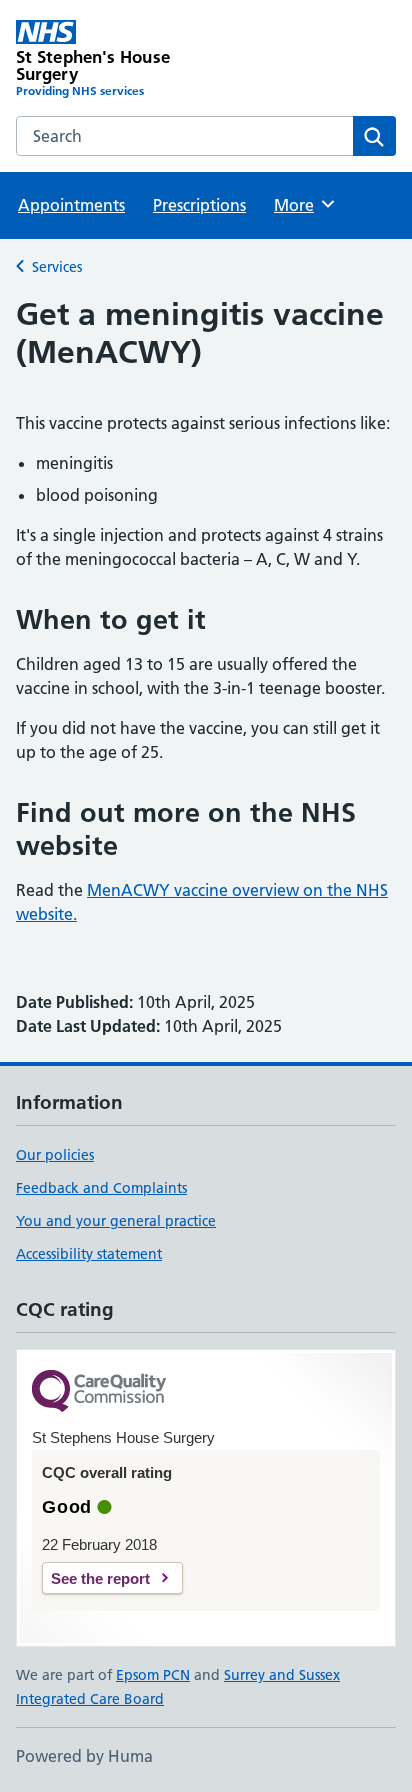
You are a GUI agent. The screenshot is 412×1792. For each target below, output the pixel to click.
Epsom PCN (153, 1675)
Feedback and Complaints (101, 1188)
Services (57, 267)
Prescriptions (199, 205)
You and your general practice (116, 1221)
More (303, 205)
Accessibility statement (89, 1254)
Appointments (71, 205)
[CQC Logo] (99, 1392)
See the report (100, 1578)
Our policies (55, 1155)
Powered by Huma (84, 1756)
